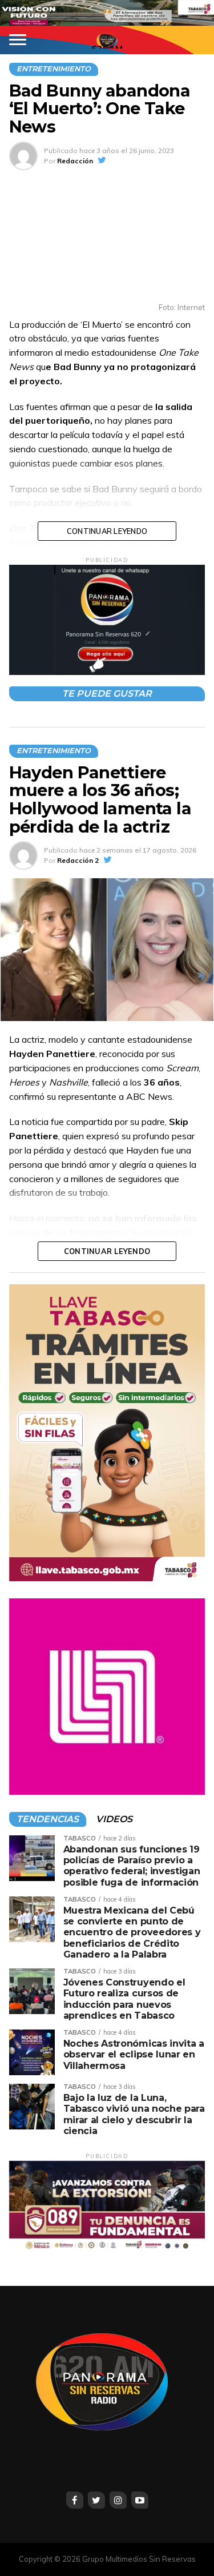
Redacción (75, 161)
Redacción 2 (78, 860)
